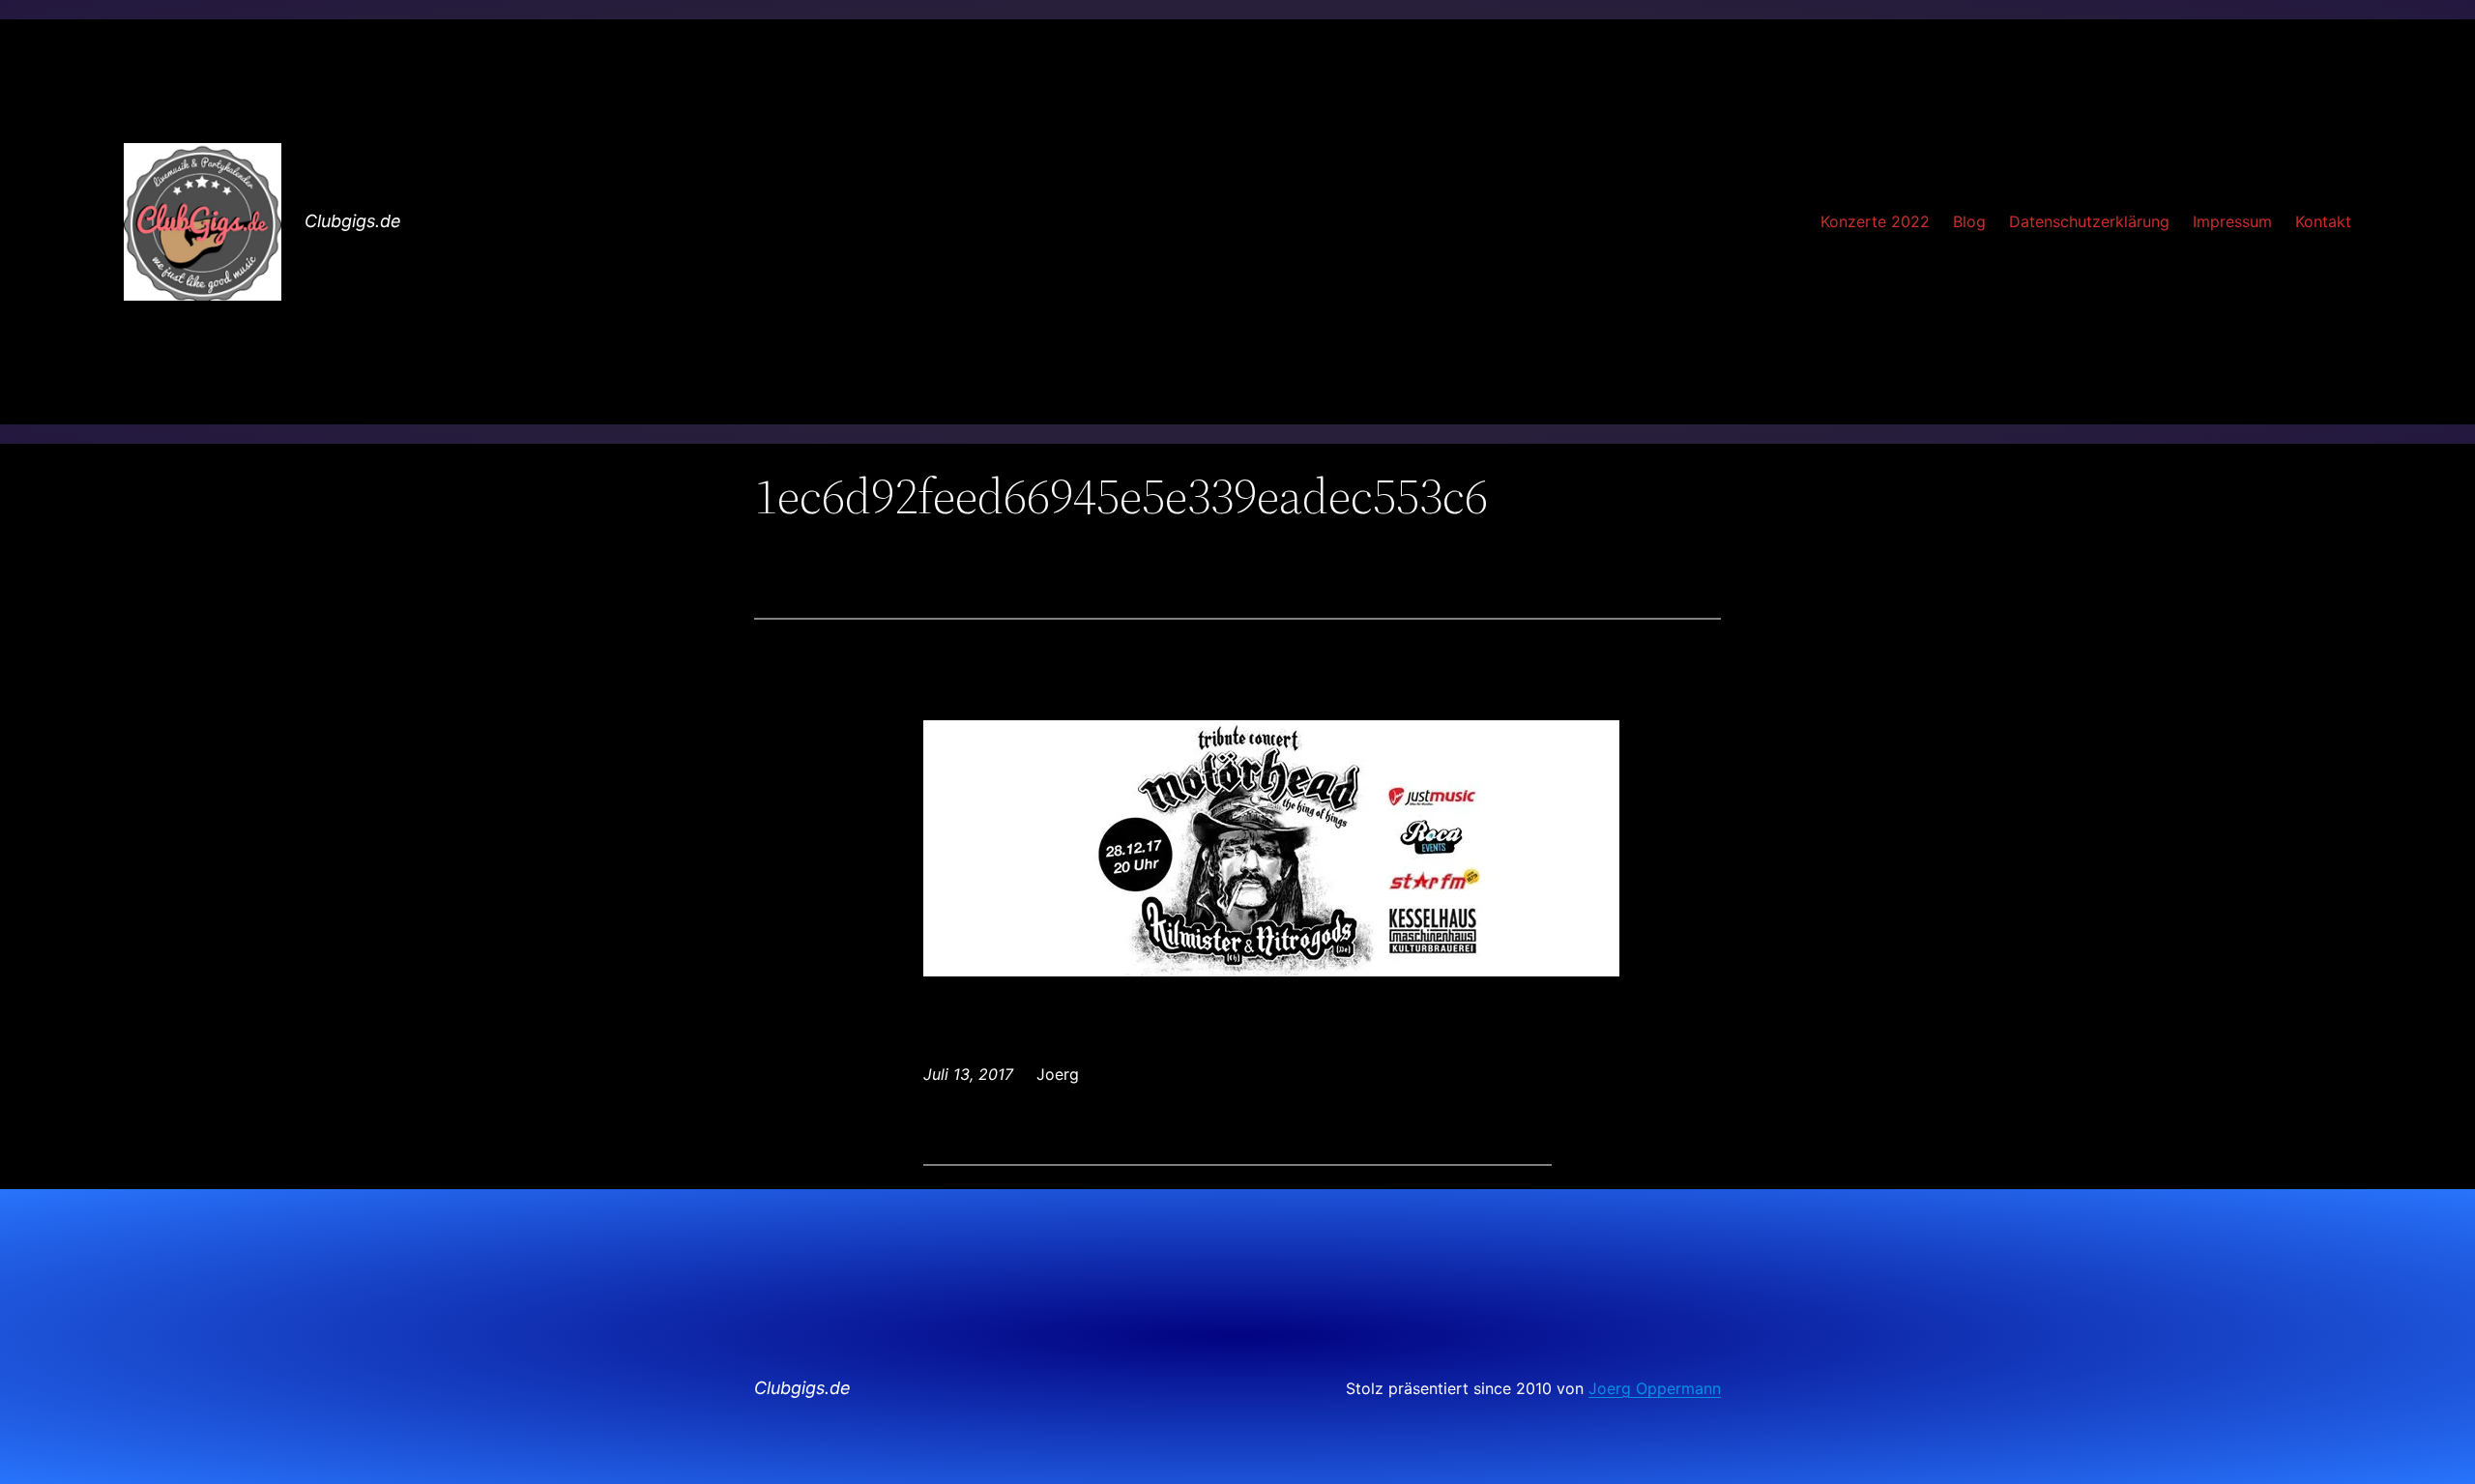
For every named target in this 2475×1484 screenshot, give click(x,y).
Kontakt (2323, 221)
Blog (1969, 221)
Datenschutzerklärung (2089, 221)
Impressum (2232, 221)
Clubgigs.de (353, 221)
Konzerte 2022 (1875, 221)
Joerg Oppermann (1655, 1388)
